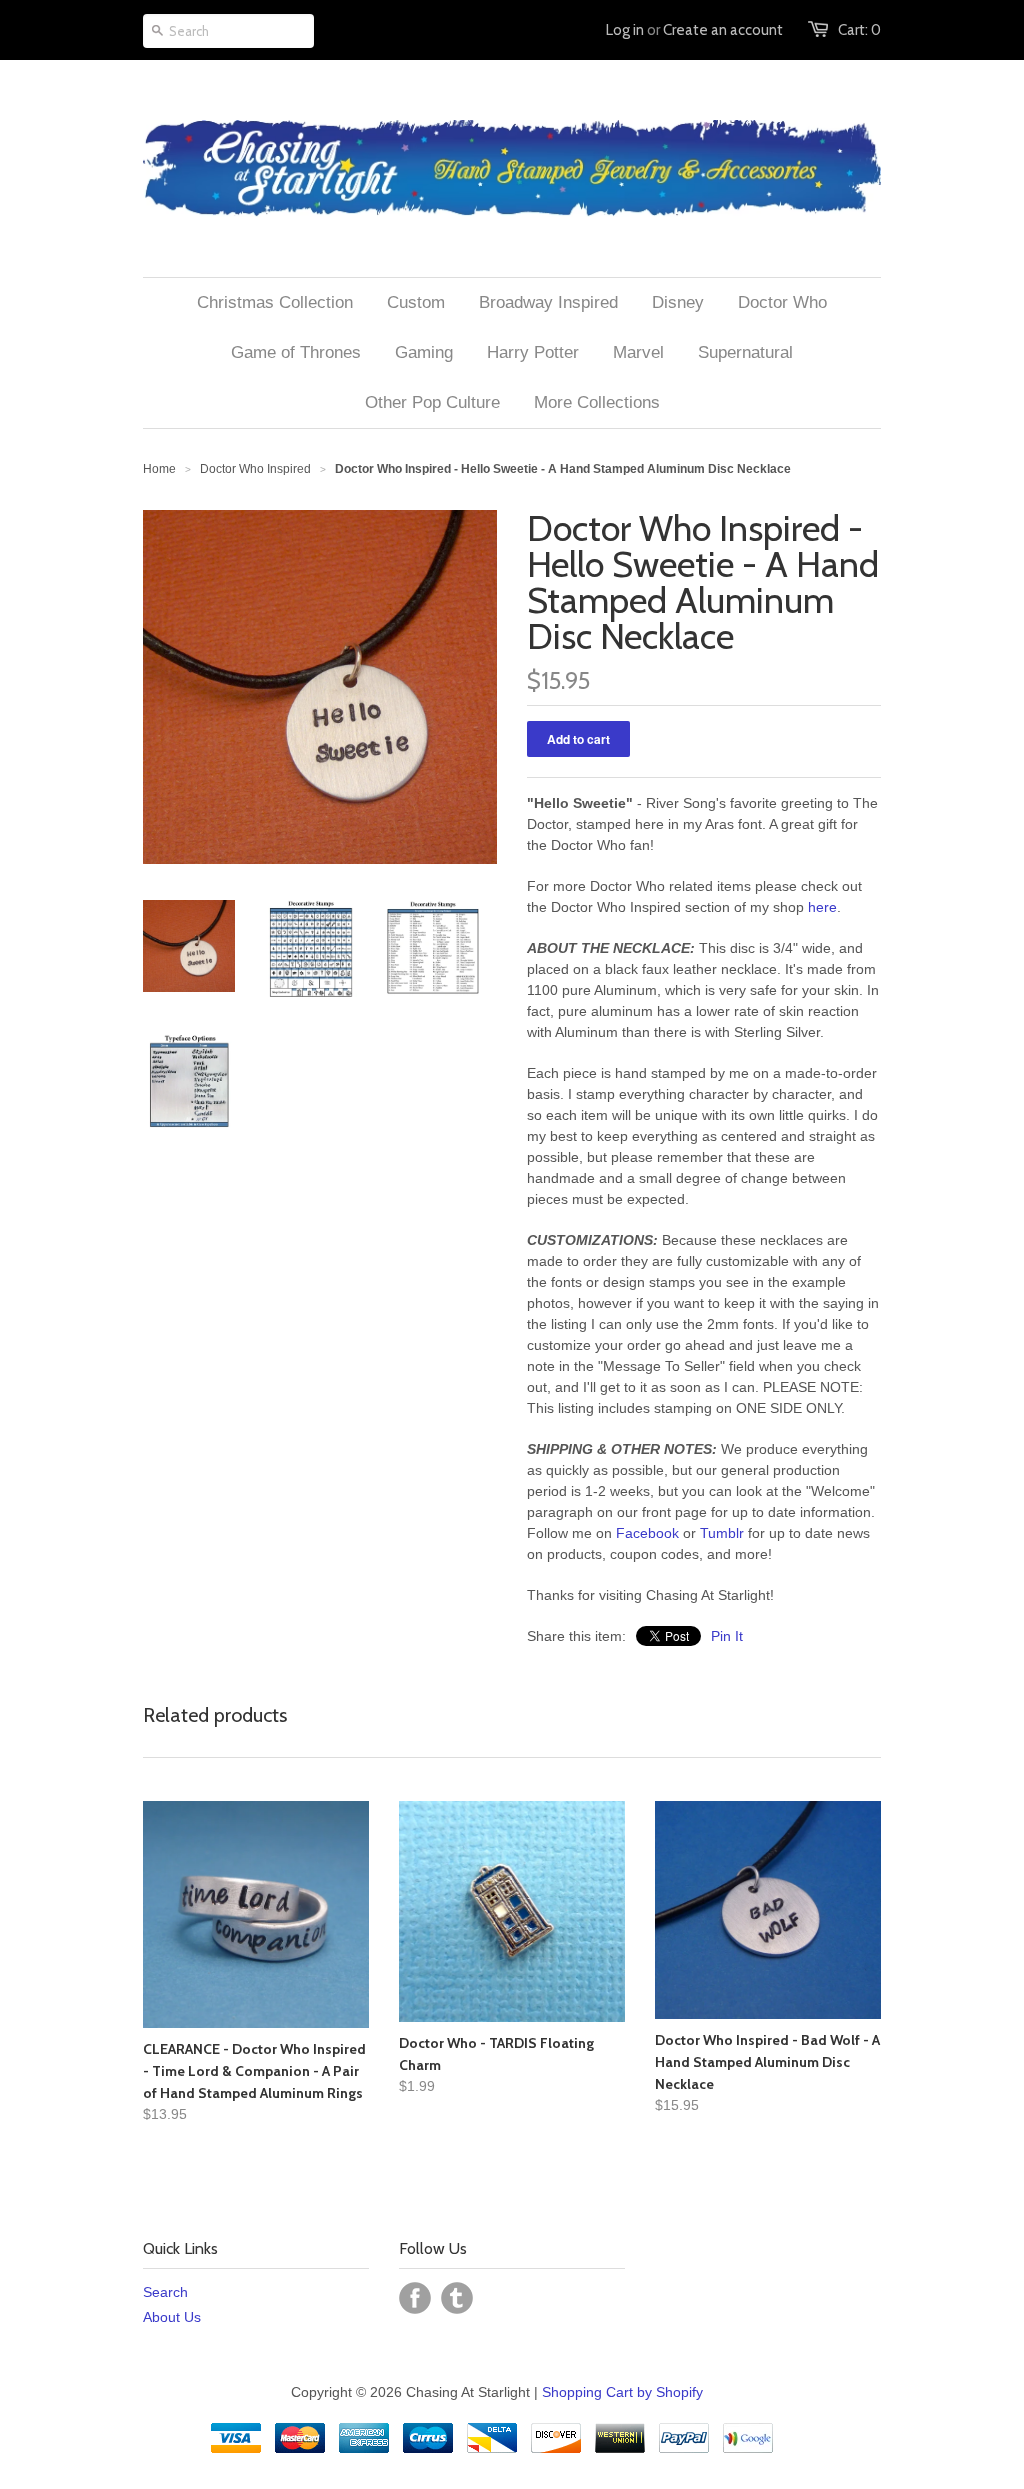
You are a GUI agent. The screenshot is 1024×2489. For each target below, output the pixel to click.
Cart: (859, 30)
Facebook (647, 1533)
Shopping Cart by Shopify (622, 2392)
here (822, 907)
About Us (172, 2317)
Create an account (723, 30)
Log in (625, 30)
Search (165, 2292)
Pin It (727, 1636)
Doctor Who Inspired (255, 469)
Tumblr (722, 1533)
